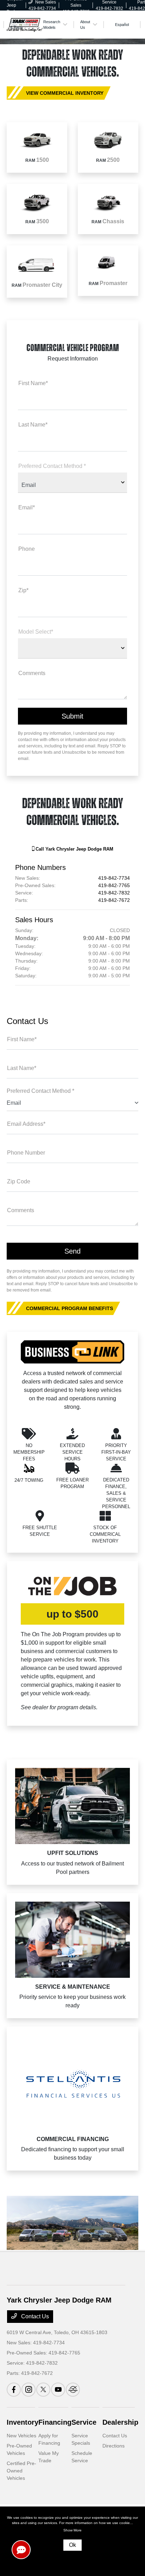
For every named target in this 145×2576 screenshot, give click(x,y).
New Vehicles (21, 2436)
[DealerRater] (73, 2390)
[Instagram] (29, 2390)
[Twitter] (43, 2390)
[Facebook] (14, 2390)
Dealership (120, 2422)
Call (74, 849)
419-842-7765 (114, 885)
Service (84, 2422)
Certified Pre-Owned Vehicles (21, 2471)
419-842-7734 (114, 878)
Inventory (23, 2422)
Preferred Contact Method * (40, 1091)
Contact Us (34, 2316)
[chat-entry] (21, 2550)
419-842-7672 (114, 900)
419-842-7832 (114, 893)
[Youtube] (58, 2390)
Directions (114, 2446)
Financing (55, 2422)
